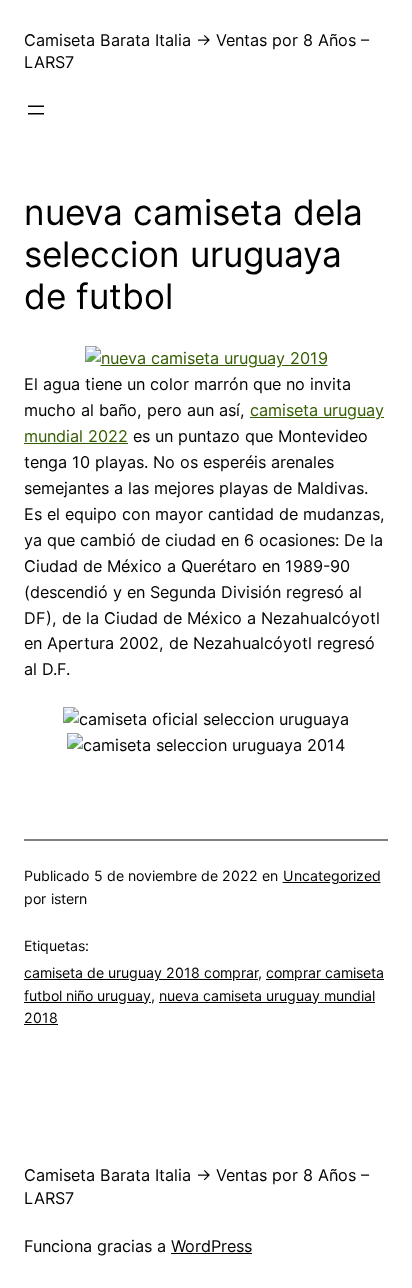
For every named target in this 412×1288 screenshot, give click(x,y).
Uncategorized (332, 875)
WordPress (211, 1246)
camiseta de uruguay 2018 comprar (141, 972)
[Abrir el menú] (36, 110)
